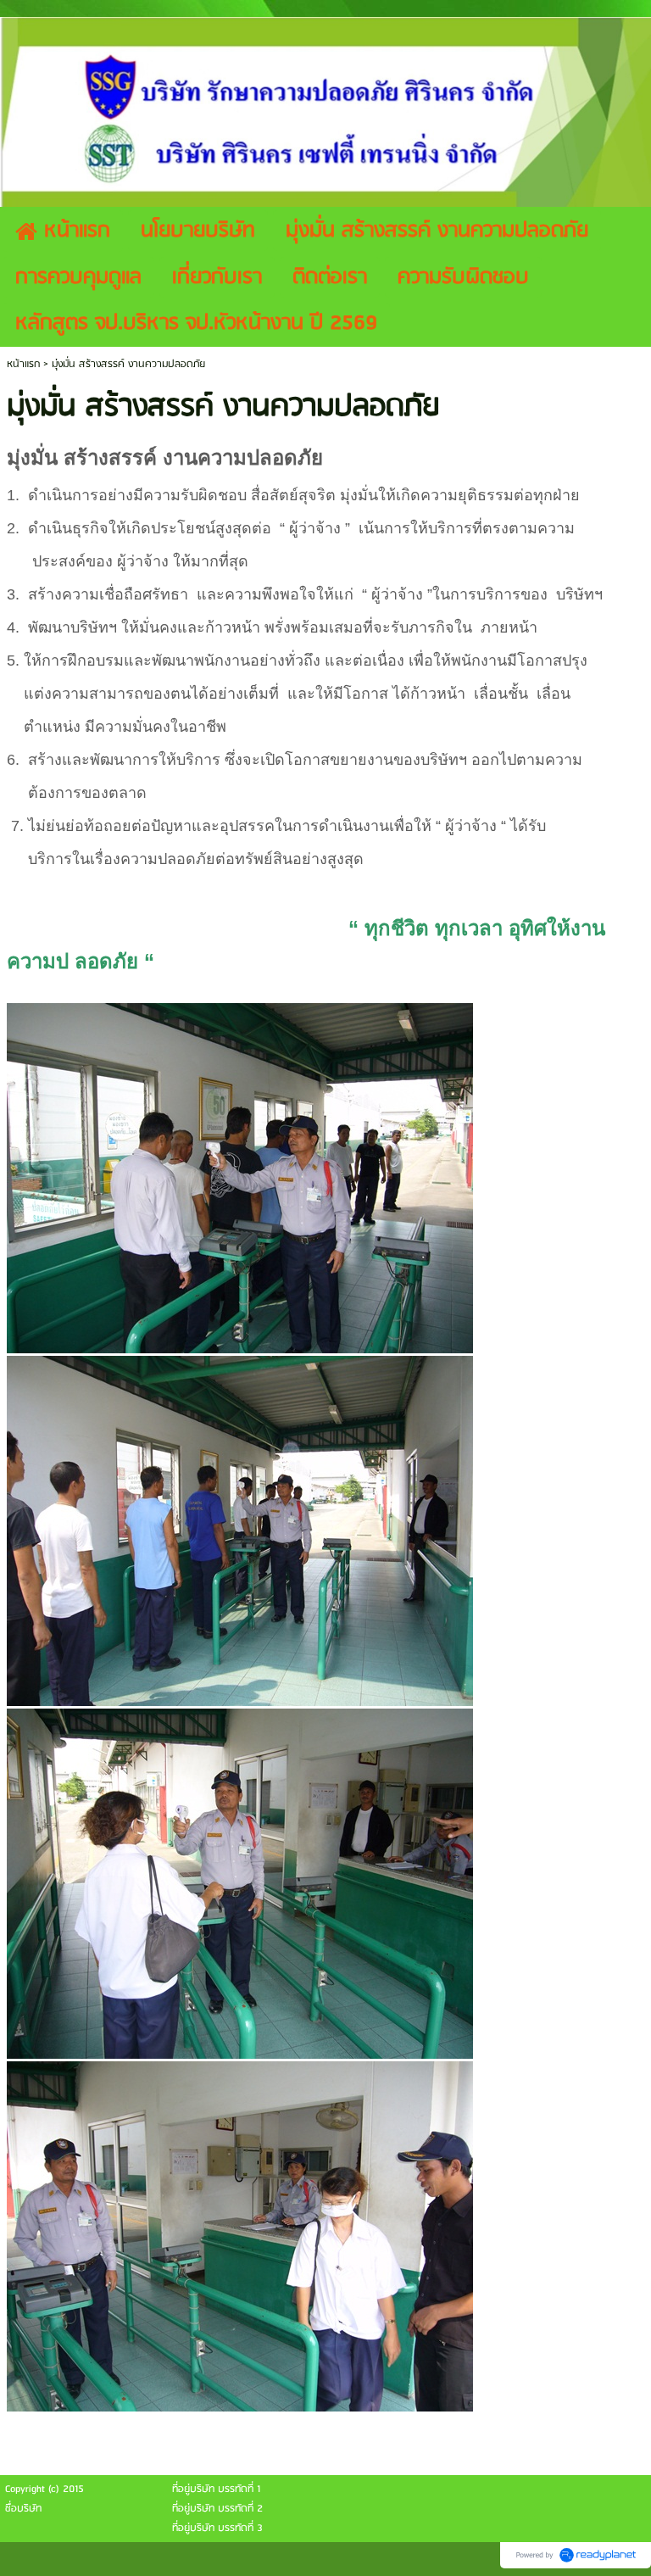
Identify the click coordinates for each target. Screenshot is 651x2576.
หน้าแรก (23, 364)
